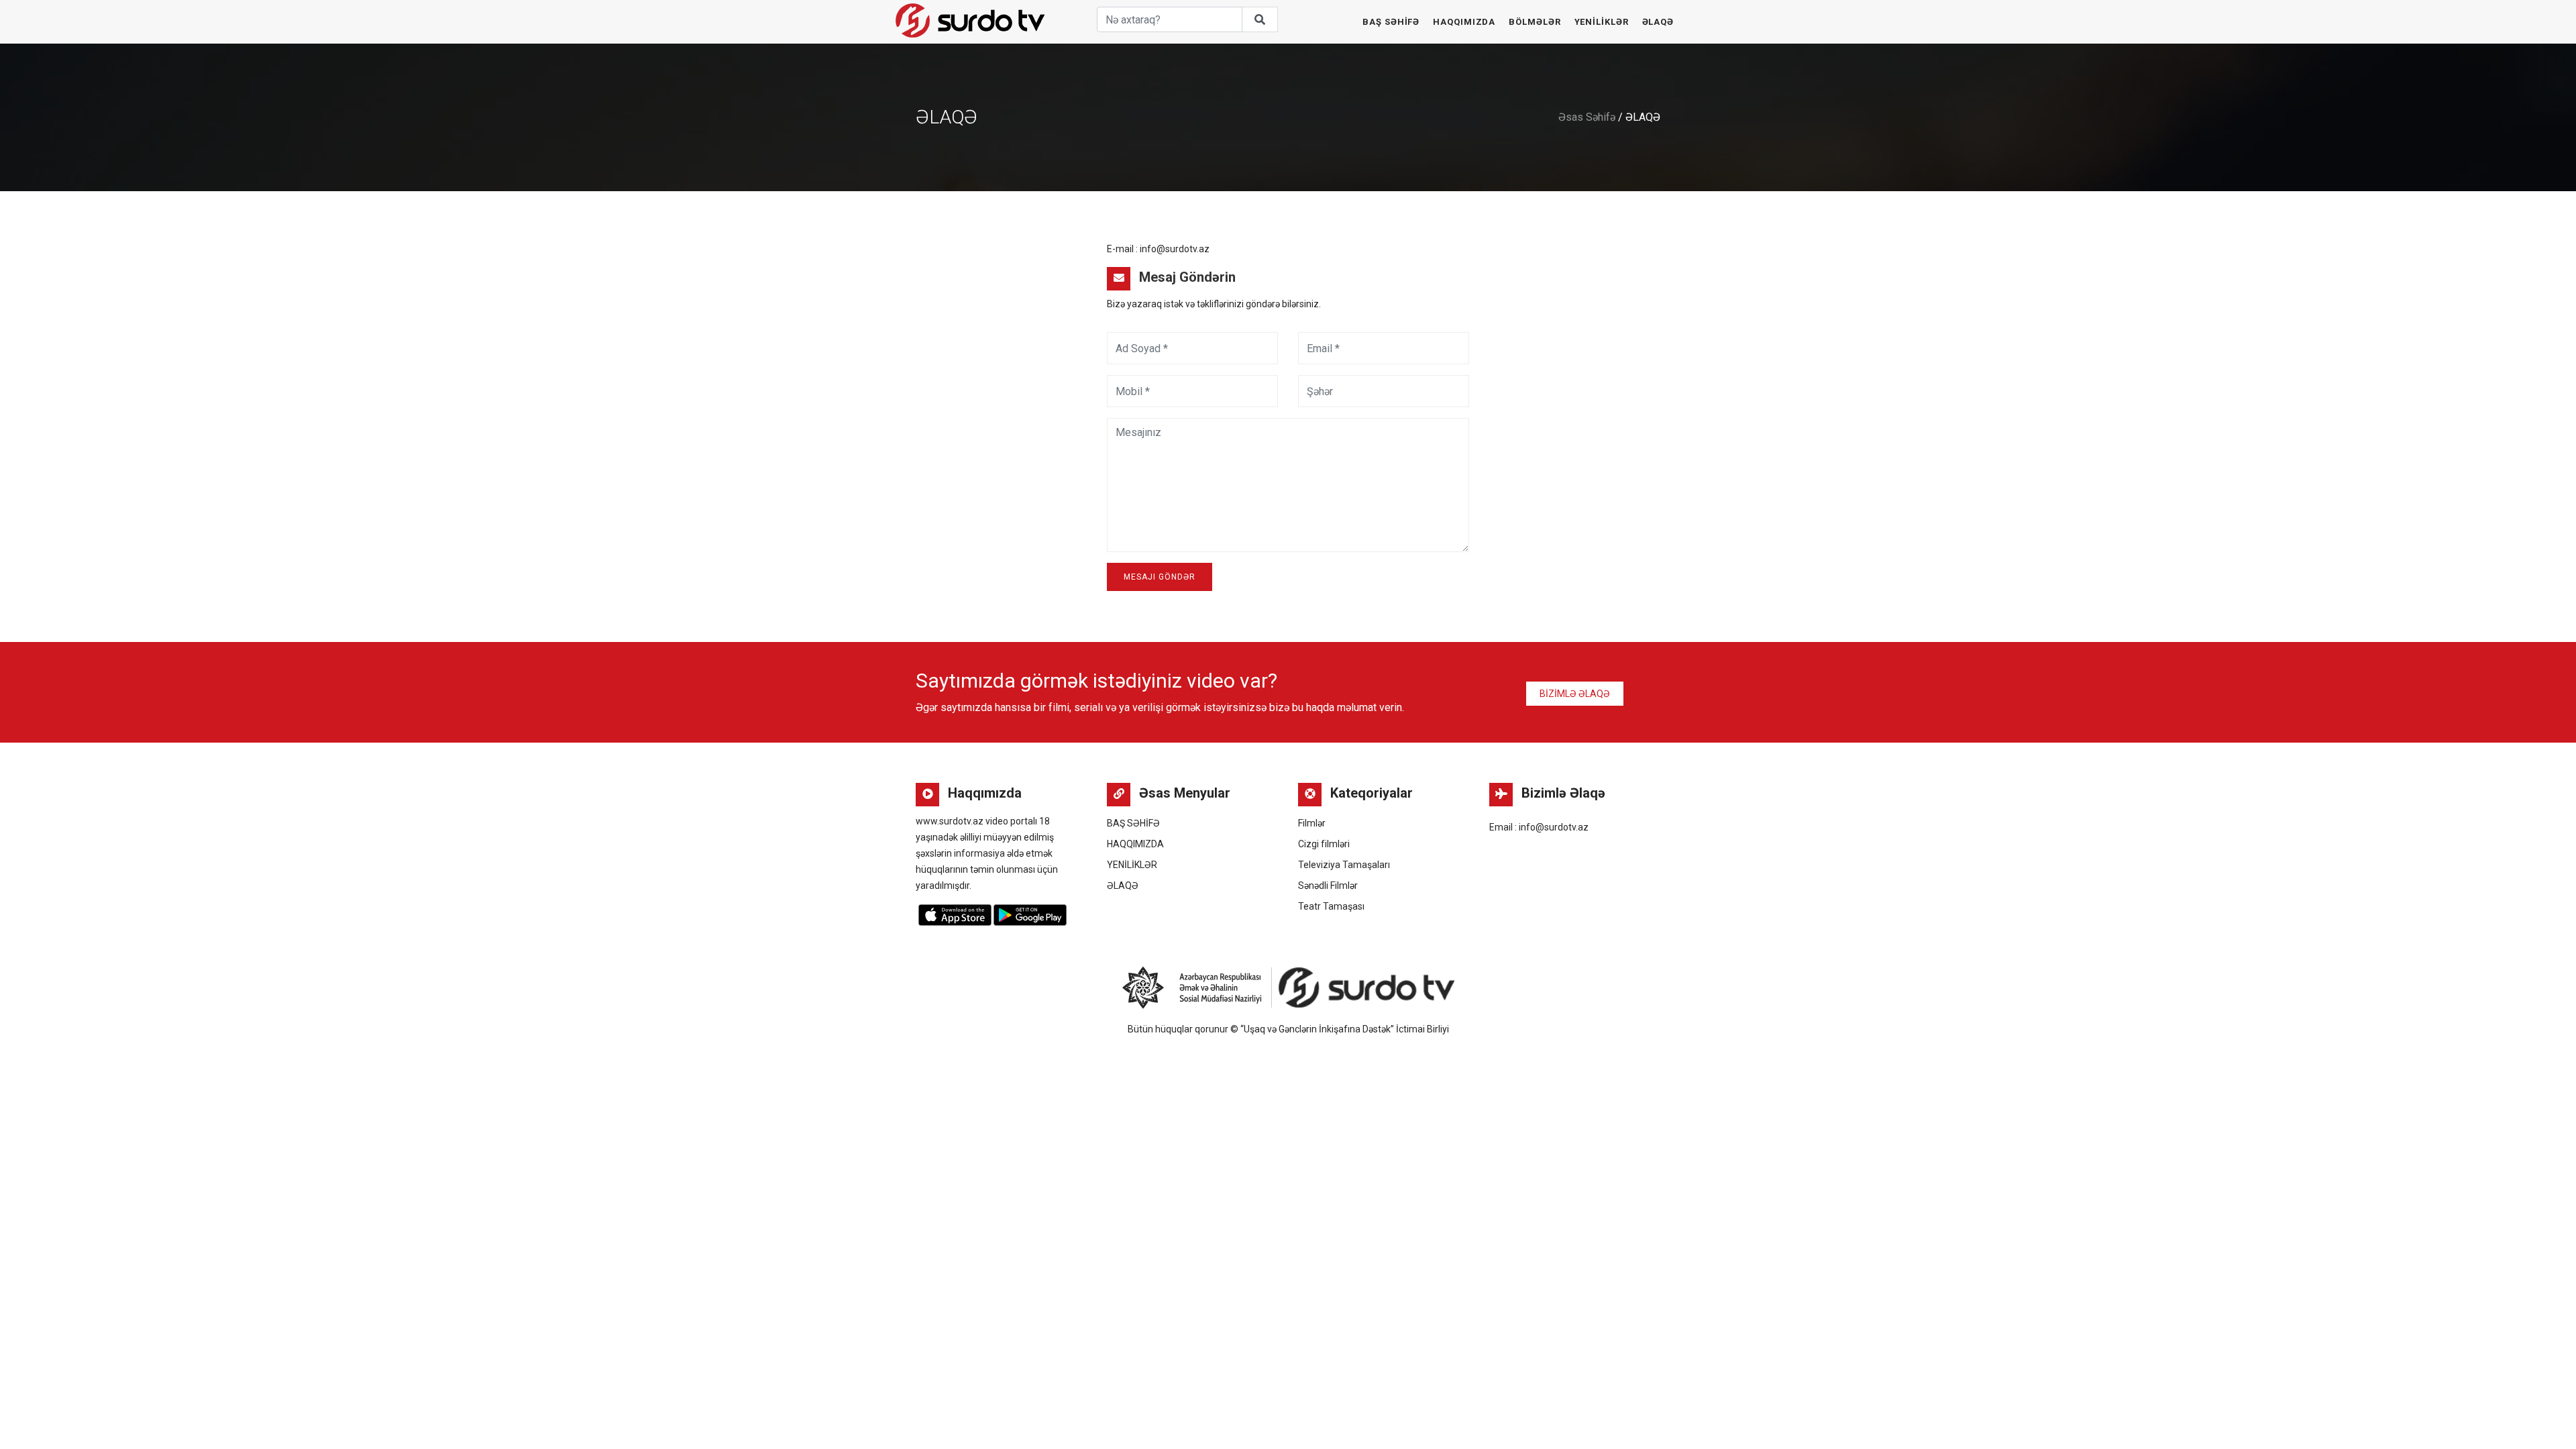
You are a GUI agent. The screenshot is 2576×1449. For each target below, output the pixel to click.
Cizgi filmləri (1324, 844)
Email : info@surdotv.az (1539, 827)
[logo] (970, 20)
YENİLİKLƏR (1602, 22)
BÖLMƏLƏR (1535, 22)
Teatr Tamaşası (1331, 906)
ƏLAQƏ (1658, 22)
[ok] (1260, 19)
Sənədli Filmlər (1328, 885)
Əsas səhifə (1587, 117)
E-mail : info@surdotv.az (1158, 249)
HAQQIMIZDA (1464, 22)
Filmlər (1312, 823)
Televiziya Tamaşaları (1344, 865)
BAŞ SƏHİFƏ (1391, 22)
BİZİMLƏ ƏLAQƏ (1575, 694)
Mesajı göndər (1160, 577)
